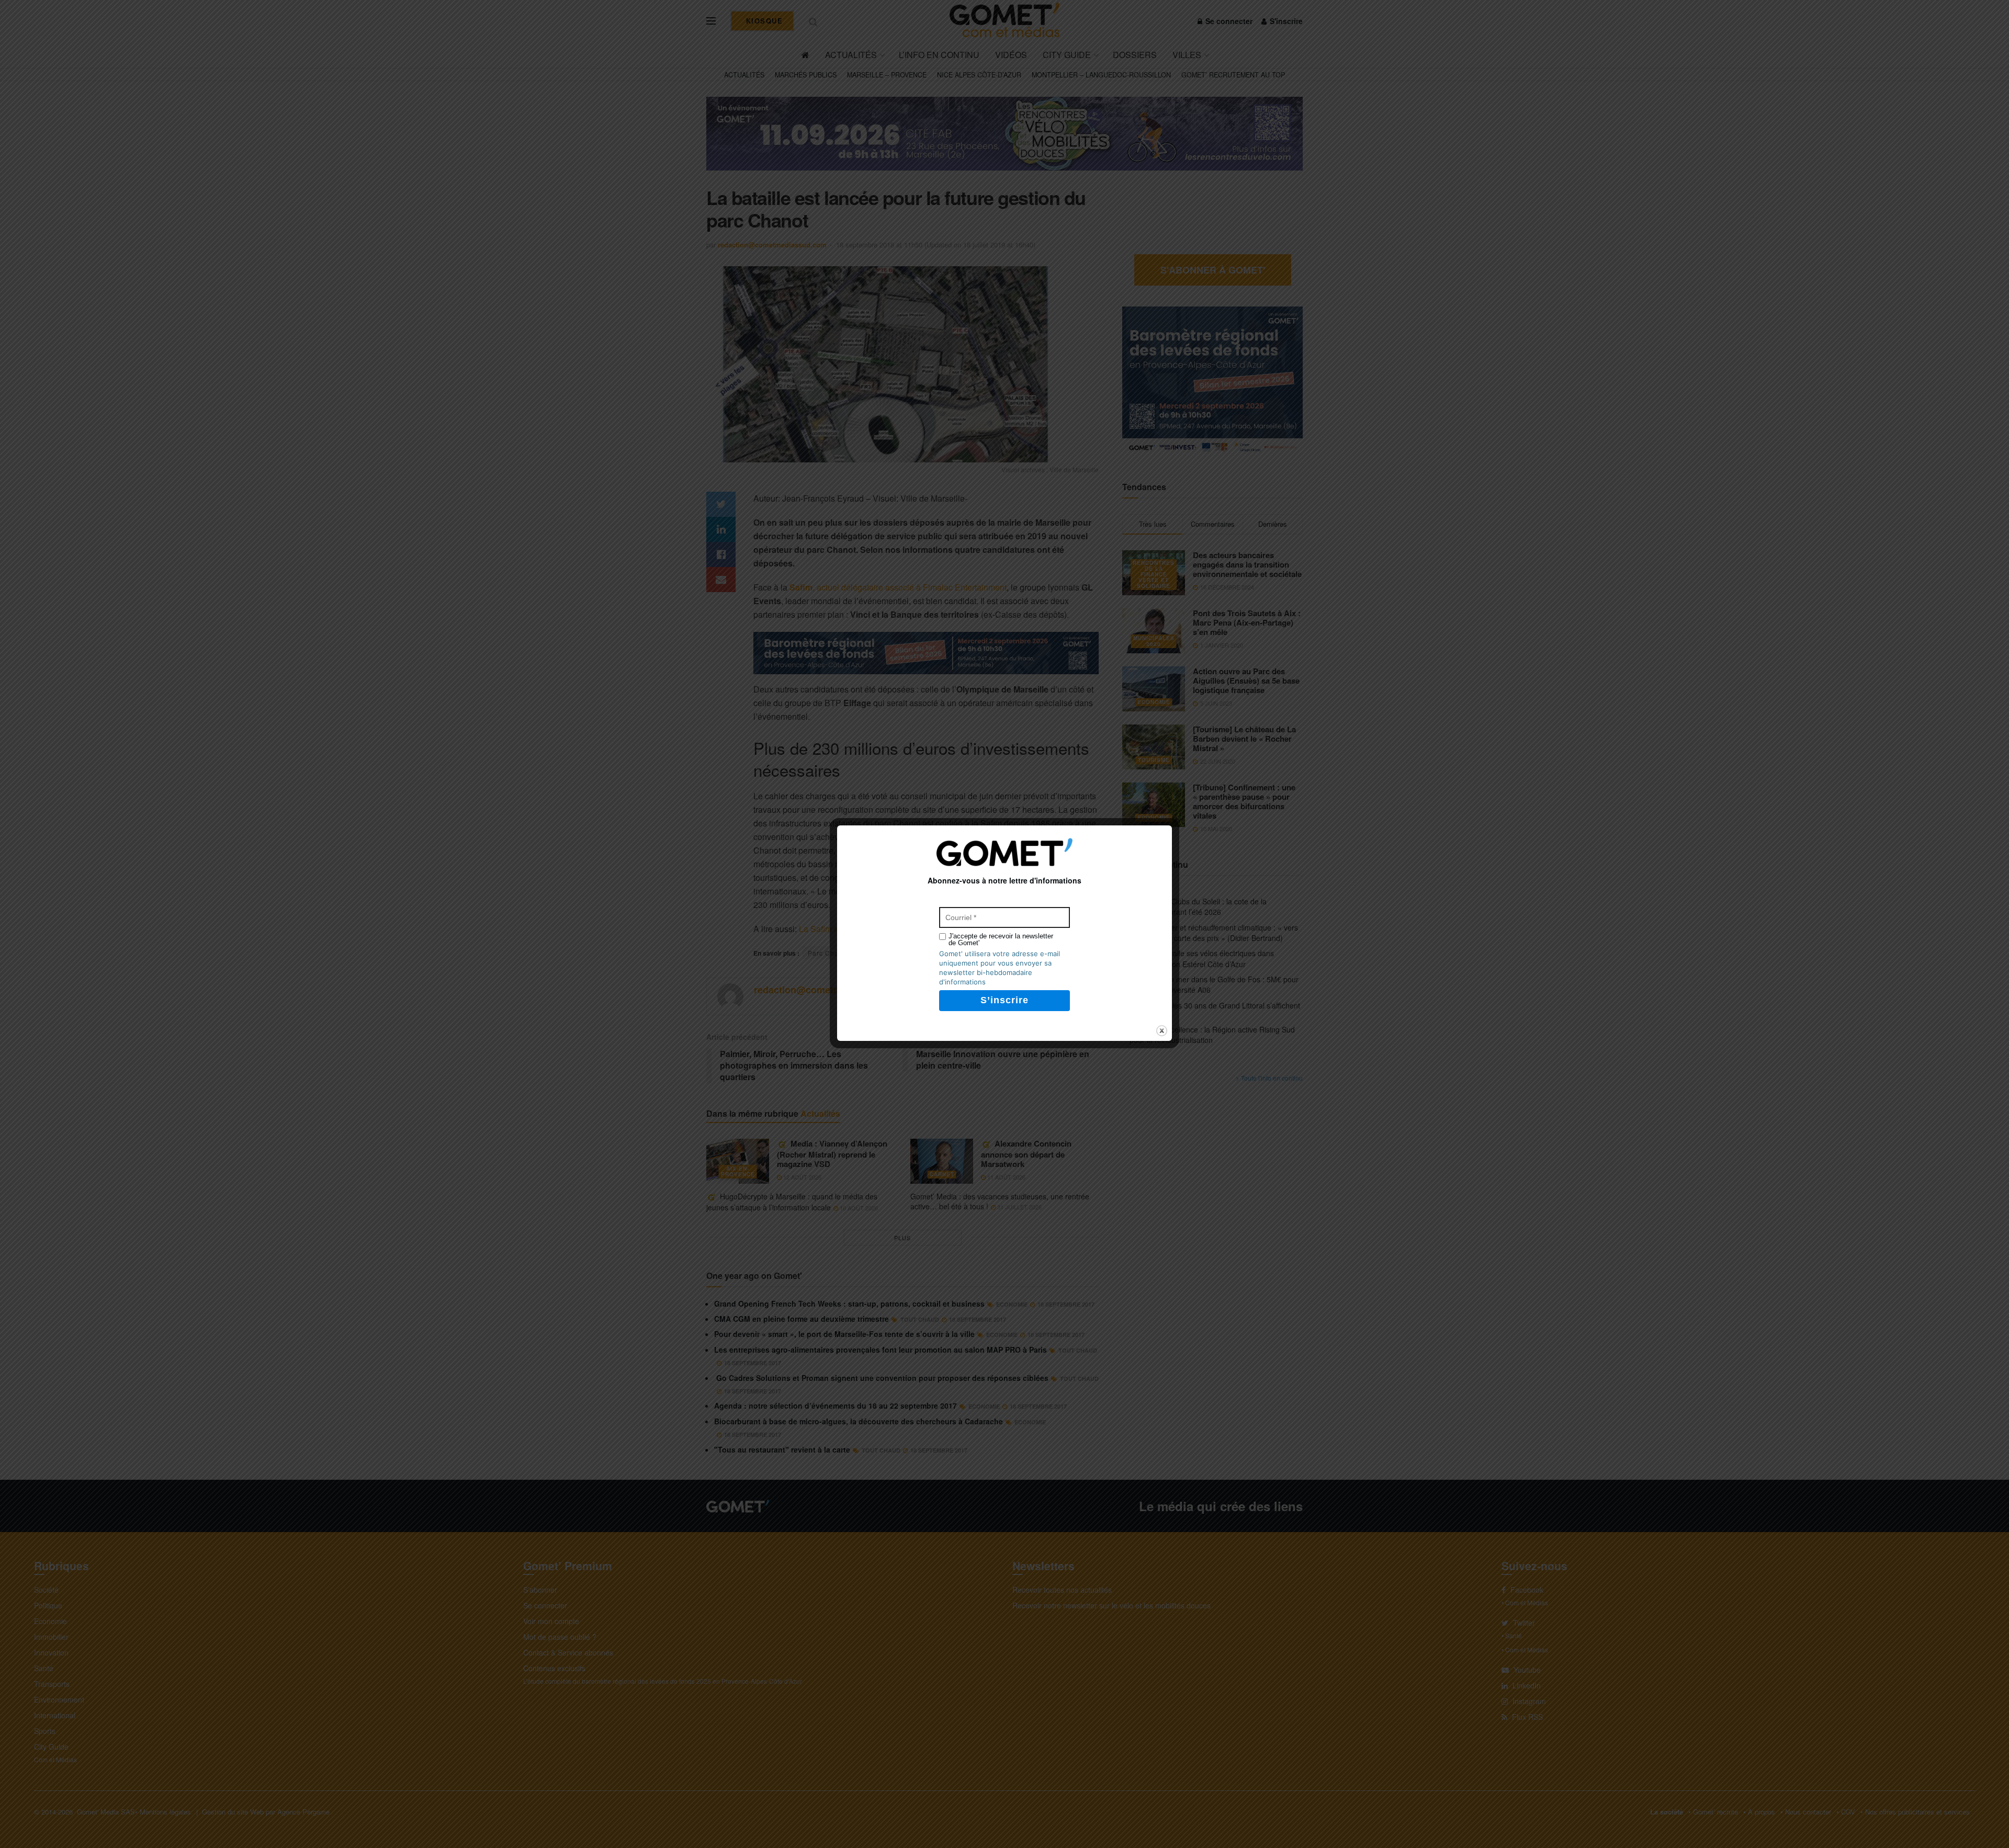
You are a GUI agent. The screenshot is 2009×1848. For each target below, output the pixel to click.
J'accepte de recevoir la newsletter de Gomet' (1001, 939)
